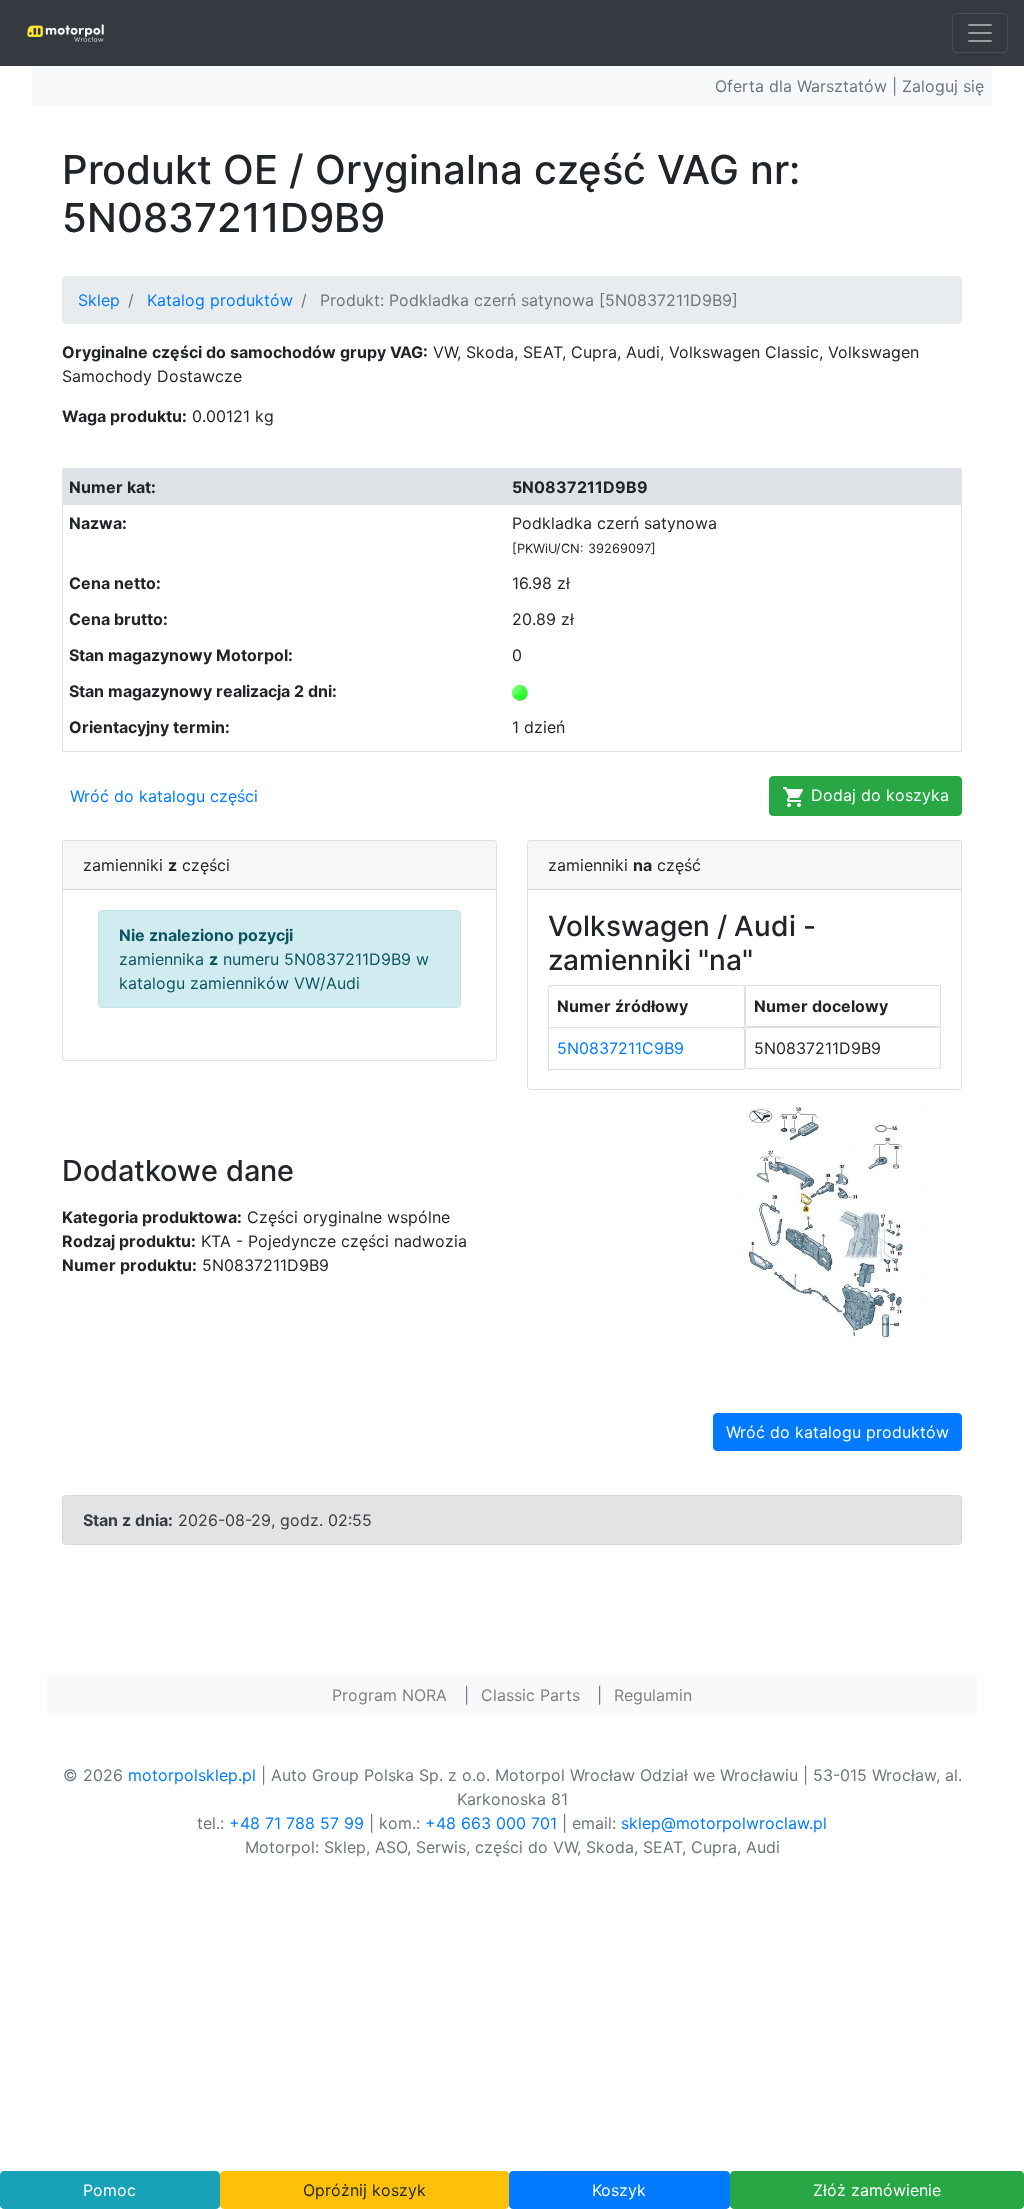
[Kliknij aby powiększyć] (822, 1223)
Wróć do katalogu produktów (837, 1432)
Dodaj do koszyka (877, 795)
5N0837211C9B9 (620, 1048)
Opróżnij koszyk (364, 2190)
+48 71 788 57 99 (296, 1823)
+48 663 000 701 (491, 1823)
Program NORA (389, 1695)
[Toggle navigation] (980, 33)
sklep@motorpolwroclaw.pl (724, 1823)
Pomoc (109, 2190)
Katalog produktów (220, 300)
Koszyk (619, 2190)
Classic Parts (530, 1695)
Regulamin (653, 1695)
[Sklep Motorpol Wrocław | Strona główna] (65, 33)
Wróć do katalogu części (164, 796)
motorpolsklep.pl (192, 1775)
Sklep (99, 300)
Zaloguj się (943, 86)
